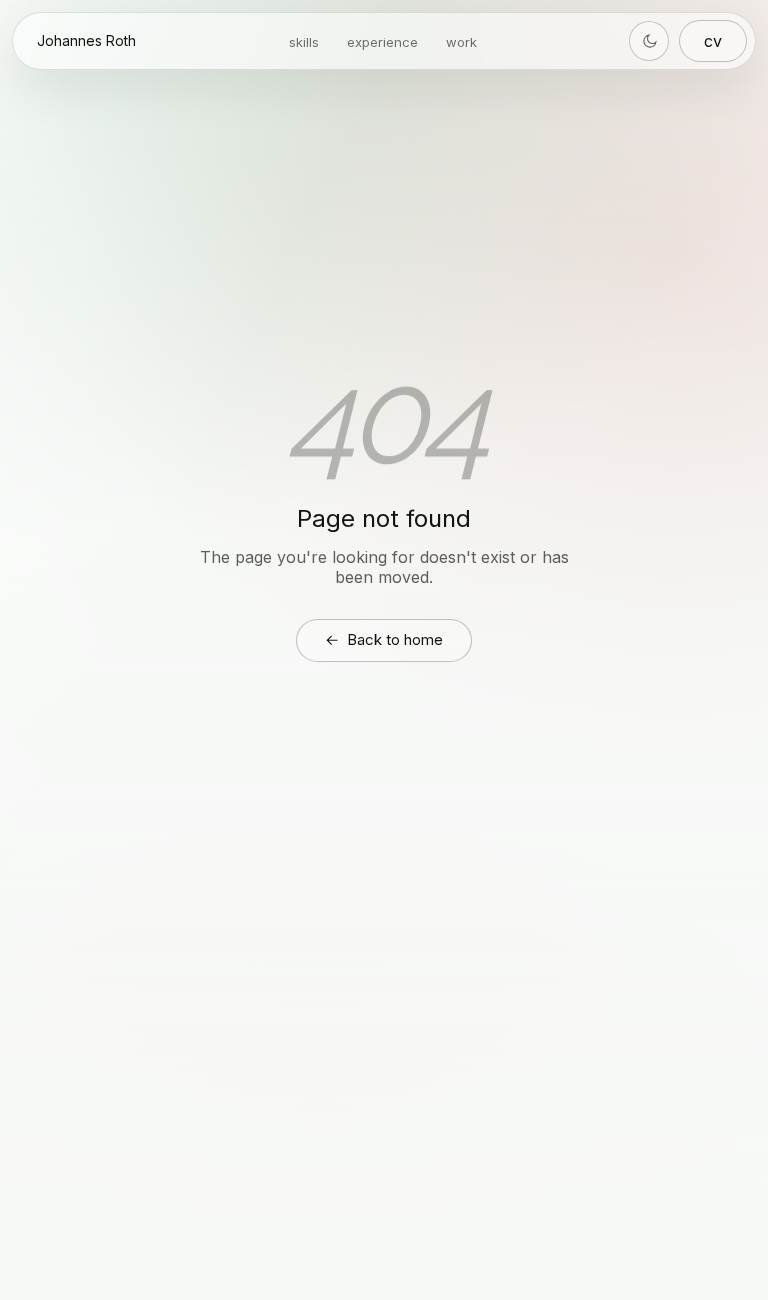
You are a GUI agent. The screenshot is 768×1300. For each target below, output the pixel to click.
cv (713, 41)
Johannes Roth (86, 40)
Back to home (384, 639)
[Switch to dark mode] (649, 41)
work (461, 42)
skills (304, 42)
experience (382, 42)
